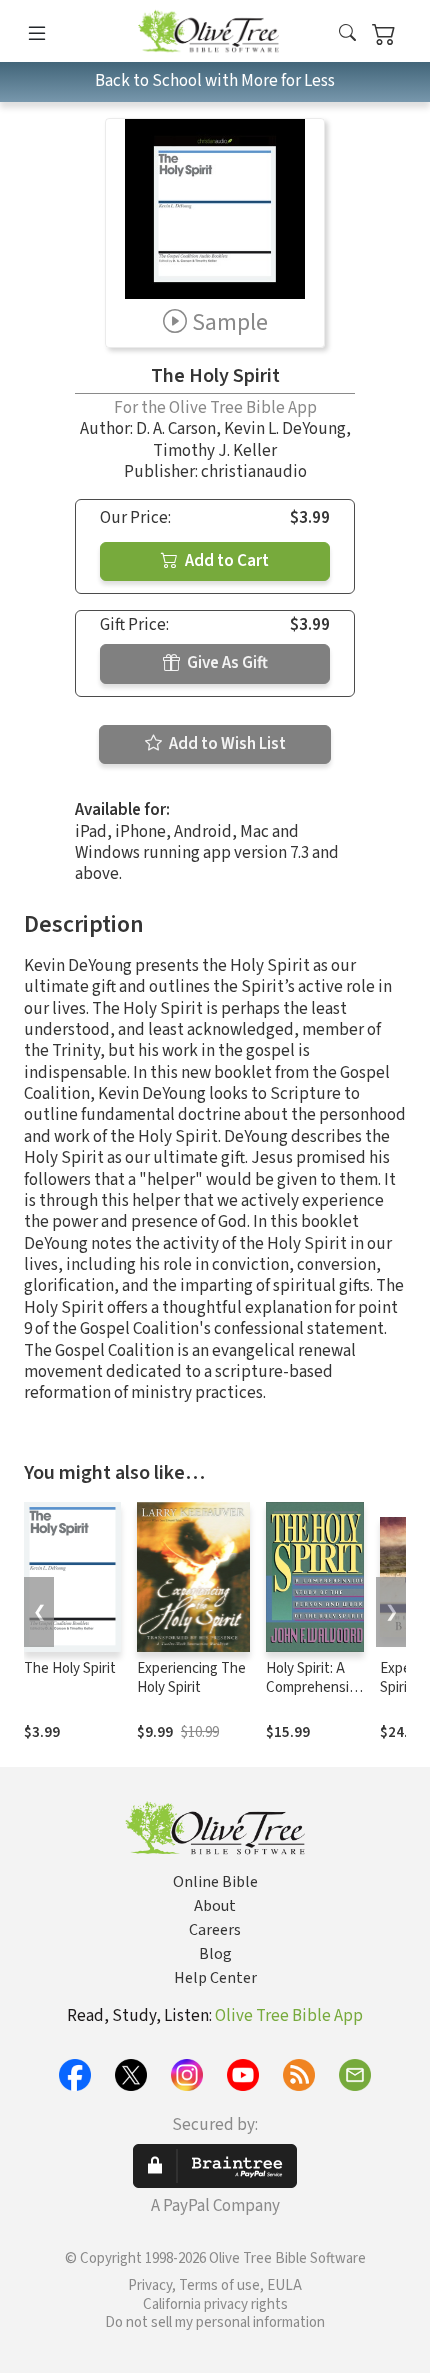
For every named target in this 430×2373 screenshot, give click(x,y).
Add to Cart (225, 561)
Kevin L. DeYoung (285, 429)
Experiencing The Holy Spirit (191, 1678)
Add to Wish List (226, 744)
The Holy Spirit (70, 1668)
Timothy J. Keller (215, 451)
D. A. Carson (176, 429)
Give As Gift (226, 663)
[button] (347, 34)
